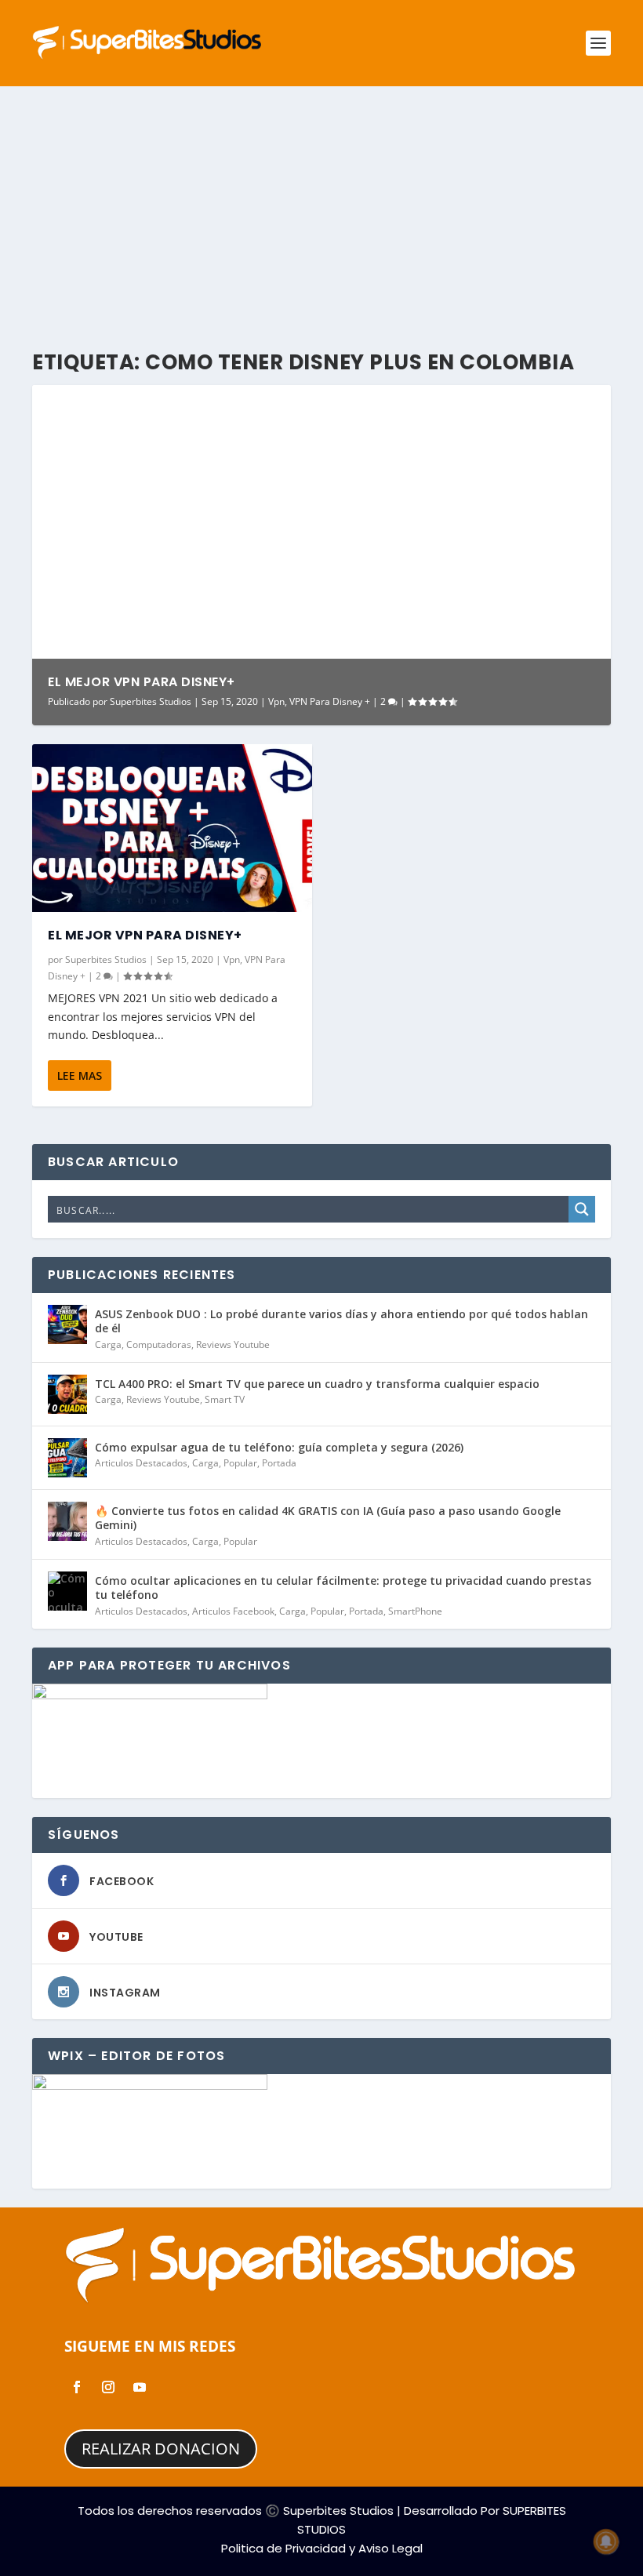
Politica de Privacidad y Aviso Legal (322, 2548)
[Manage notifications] (606, 2541)
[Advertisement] (321, 204)
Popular (240, 1463)
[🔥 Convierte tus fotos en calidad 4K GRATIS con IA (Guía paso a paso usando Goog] (67, 1521)
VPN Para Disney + (330, 701)
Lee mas (80, 1075)
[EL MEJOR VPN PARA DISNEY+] (172, 828)
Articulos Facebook (233, 1611)
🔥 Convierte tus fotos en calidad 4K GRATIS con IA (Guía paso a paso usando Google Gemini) (328, 1518)
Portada (279, 1463)
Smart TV (225, 1399)
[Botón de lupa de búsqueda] (582, 1209)
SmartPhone (415, 1611)
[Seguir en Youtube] (140, 2387)
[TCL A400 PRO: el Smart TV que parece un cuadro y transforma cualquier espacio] (67, 1394)
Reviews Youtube (233, 1344)
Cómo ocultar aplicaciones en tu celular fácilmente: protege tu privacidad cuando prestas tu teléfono (343, 1588)
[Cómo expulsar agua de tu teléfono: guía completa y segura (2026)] (67, 1458)
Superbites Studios (151, 701)
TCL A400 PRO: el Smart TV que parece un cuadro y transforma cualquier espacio (317, 1384)
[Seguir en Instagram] (108, 2387)
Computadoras (159, 1344)
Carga (108, 1344)
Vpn (276, 701)
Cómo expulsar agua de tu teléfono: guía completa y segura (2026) (279, 1447)
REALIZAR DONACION (161, 2449)
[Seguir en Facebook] (77, 2387)
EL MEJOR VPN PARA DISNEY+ (142, 682)
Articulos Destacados (141, 1463)
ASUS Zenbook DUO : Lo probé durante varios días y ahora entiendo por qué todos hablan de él (341, 1321)
